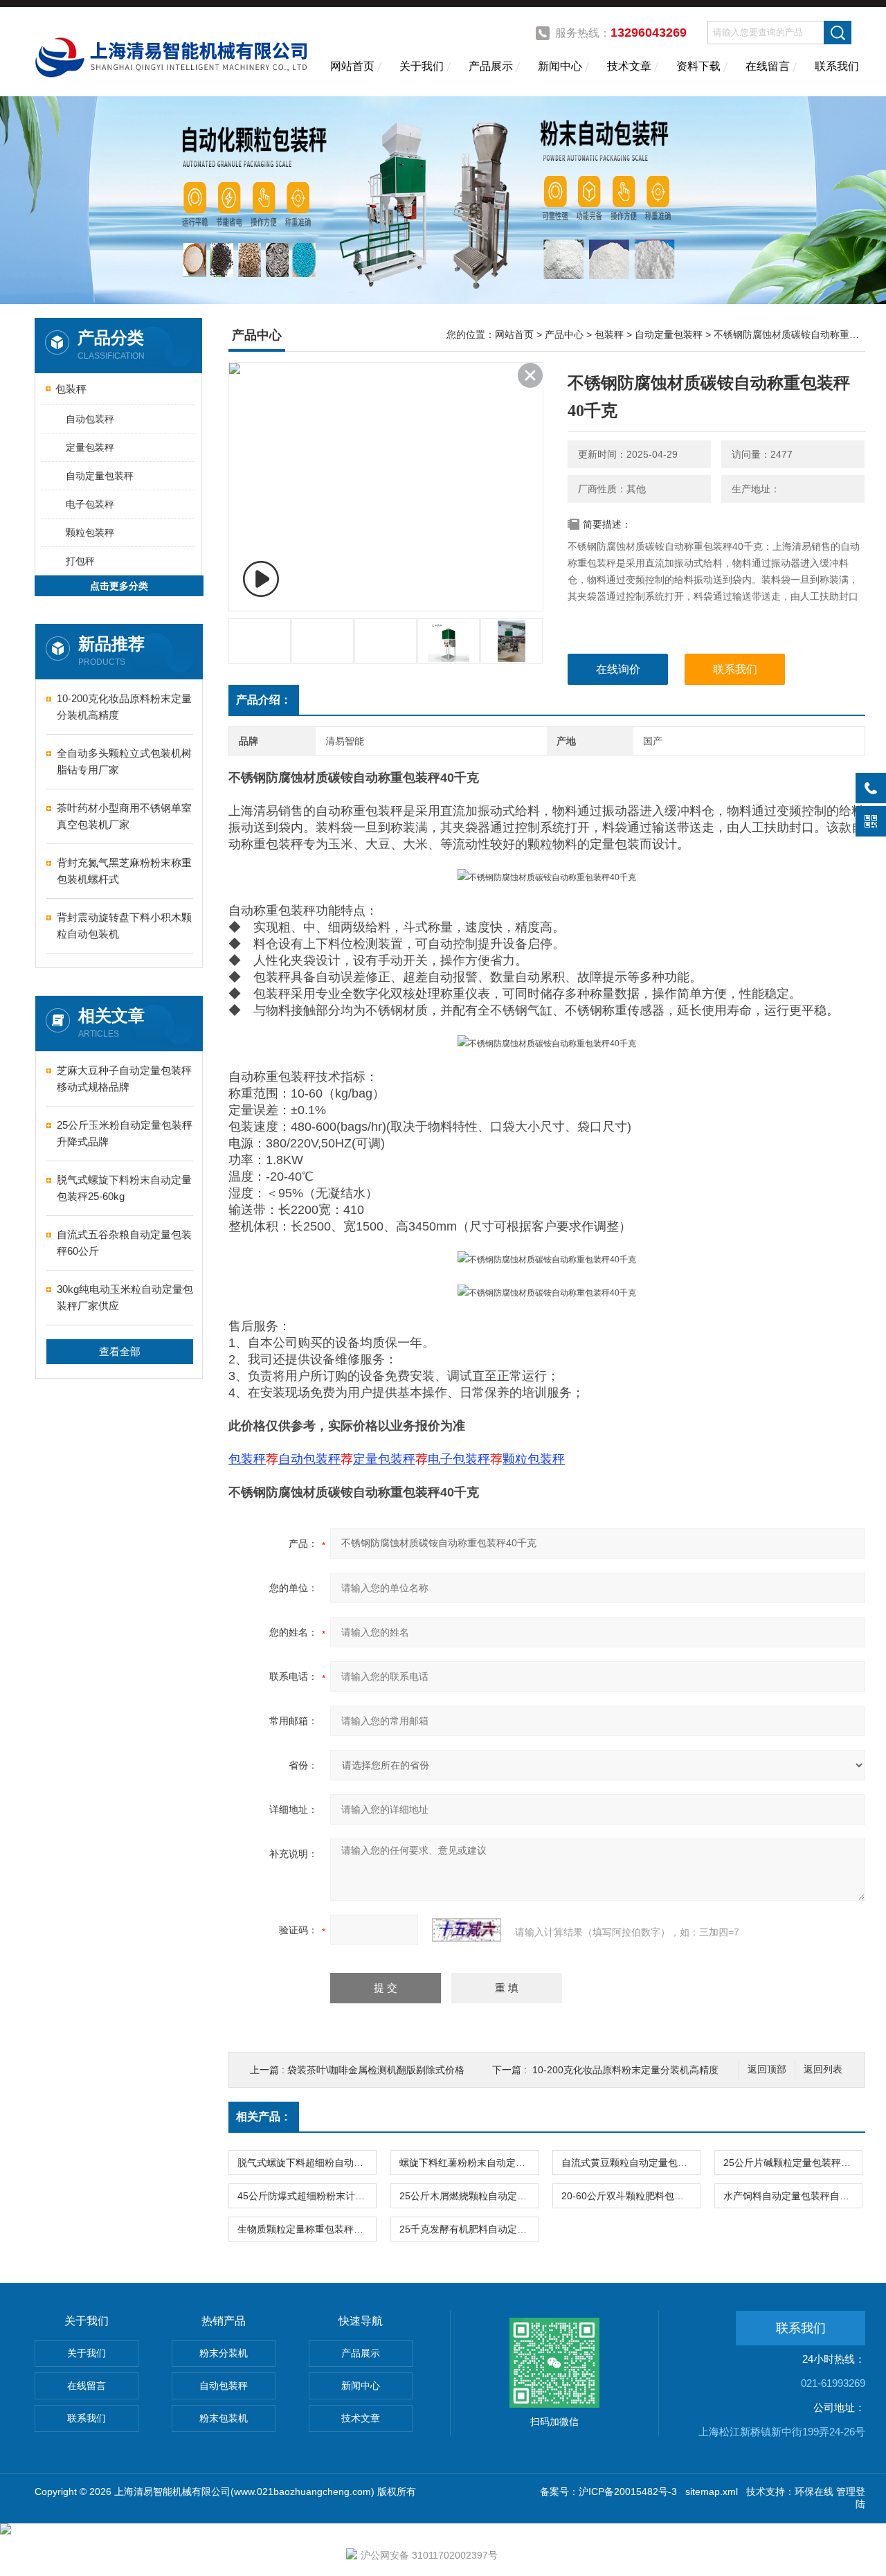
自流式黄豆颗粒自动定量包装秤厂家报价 (631, 2163)
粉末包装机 (224, 2418)
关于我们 (422, 66)
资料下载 (698, 66)
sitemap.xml (712, 2492)
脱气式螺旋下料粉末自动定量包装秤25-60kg (124, 1188)
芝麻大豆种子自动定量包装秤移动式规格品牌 (124, 1079)
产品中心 (564, 334)
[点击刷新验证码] (467, 1930)
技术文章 (629, 66)
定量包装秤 (90, 447)
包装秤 (71, 389)
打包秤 (80, 561)
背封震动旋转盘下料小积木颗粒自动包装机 (124, 925)
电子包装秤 (90, 504)
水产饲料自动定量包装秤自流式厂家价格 (793, 2196)
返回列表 (823, 2069)
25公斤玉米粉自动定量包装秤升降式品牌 (125, 1133)
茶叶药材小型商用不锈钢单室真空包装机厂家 (124, 816)
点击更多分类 (119, 586)
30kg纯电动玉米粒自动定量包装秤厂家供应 (125, 1297)
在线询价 (618, 669)
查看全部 (120, 1351)
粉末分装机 (224, 2353)
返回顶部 (767, 2069)
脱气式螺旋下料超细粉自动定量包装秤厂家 (307, 2163)
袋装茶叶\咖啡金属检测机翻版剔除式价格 (376, 2070)
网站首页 (352, 66)
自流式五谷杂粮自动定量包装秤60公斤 (124, 1243)
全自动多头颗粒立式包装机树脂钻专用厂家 (124, 761)
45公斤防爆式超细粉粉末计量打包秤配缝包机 (307, 2196)
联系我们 (837, 66)
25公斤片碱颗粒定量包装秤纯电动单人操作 (793, 2163)
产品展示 (491, 66)
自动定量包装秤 (100, 476)
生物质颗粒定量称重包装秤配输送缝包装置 (307, 2229)
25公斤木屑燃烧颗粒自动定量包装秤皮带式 (469, 2196)
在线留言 (768, 66)
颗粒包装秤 (90, 533)
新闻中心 (560, 66)
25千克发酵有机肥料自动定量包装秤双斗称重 (469, 2229)
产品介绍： (264, 700)
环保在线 (814, 2492)
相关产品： (264, 2117)
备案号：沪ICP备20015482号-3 (608, 2492)
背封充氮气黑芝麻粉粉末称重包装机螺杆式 (124, 871)
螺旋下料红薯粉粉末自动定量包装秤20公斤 (469, 2163)
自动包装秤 (90, 419)
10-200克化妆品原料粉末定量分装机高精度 (124, 707)
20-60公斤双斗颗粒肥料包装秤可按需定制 (631, 2196)
